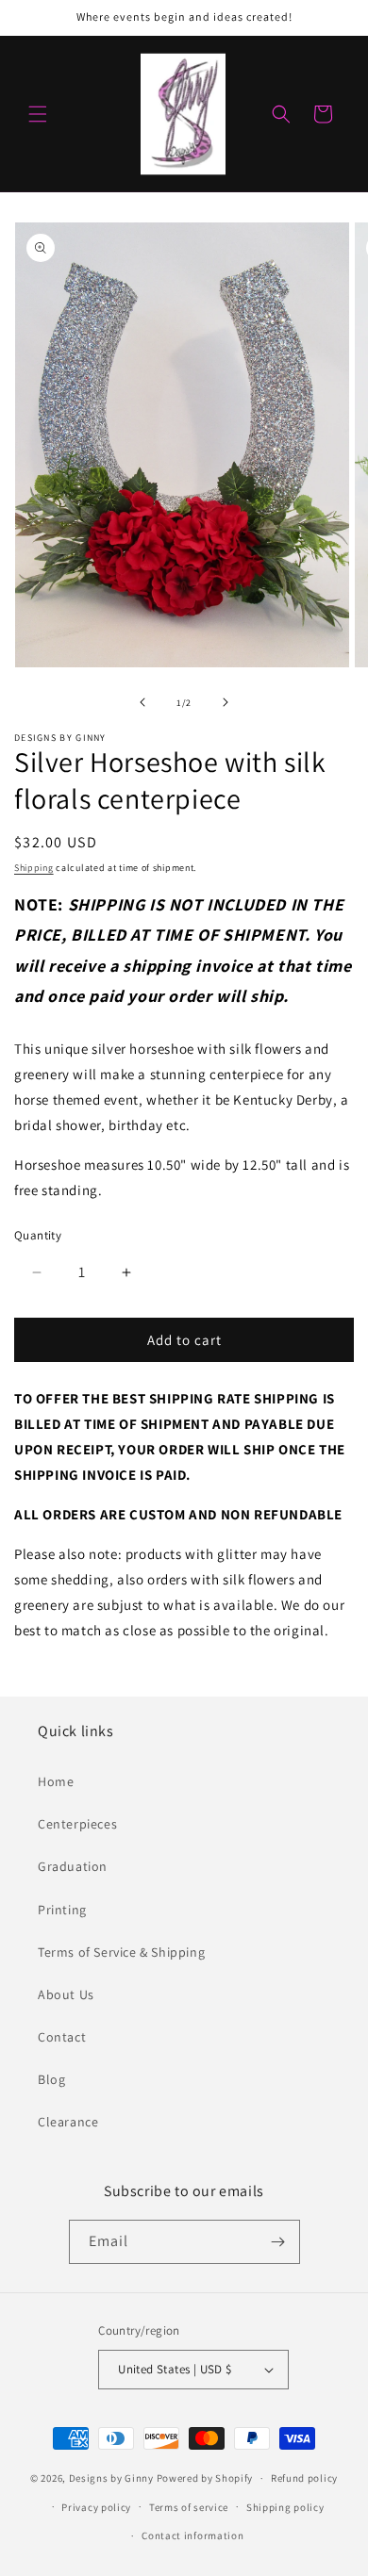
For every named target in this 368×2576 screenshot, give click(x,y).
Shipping (34, 868)
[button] (38, 114)
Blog (51, 2079)
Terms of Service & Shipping (121, 1952)
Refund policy (304, 2478)
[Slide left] (142, 702)
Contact (62, 2037)
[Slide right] (226, 702)
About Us (66, 1994)
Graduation (73, 1866)
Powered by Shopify (205, 2478)
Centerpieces (77, 1824)
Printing (62, 1910)
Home (56, 1781)
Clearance (68, 2122)
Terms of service (189, 2507)
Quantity (38, 1235)
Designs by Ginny (111, 2478)
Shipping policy (285, 2507)
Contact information (192, 2535)
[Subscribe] (278, 2242)
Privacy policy (96, 2507)
